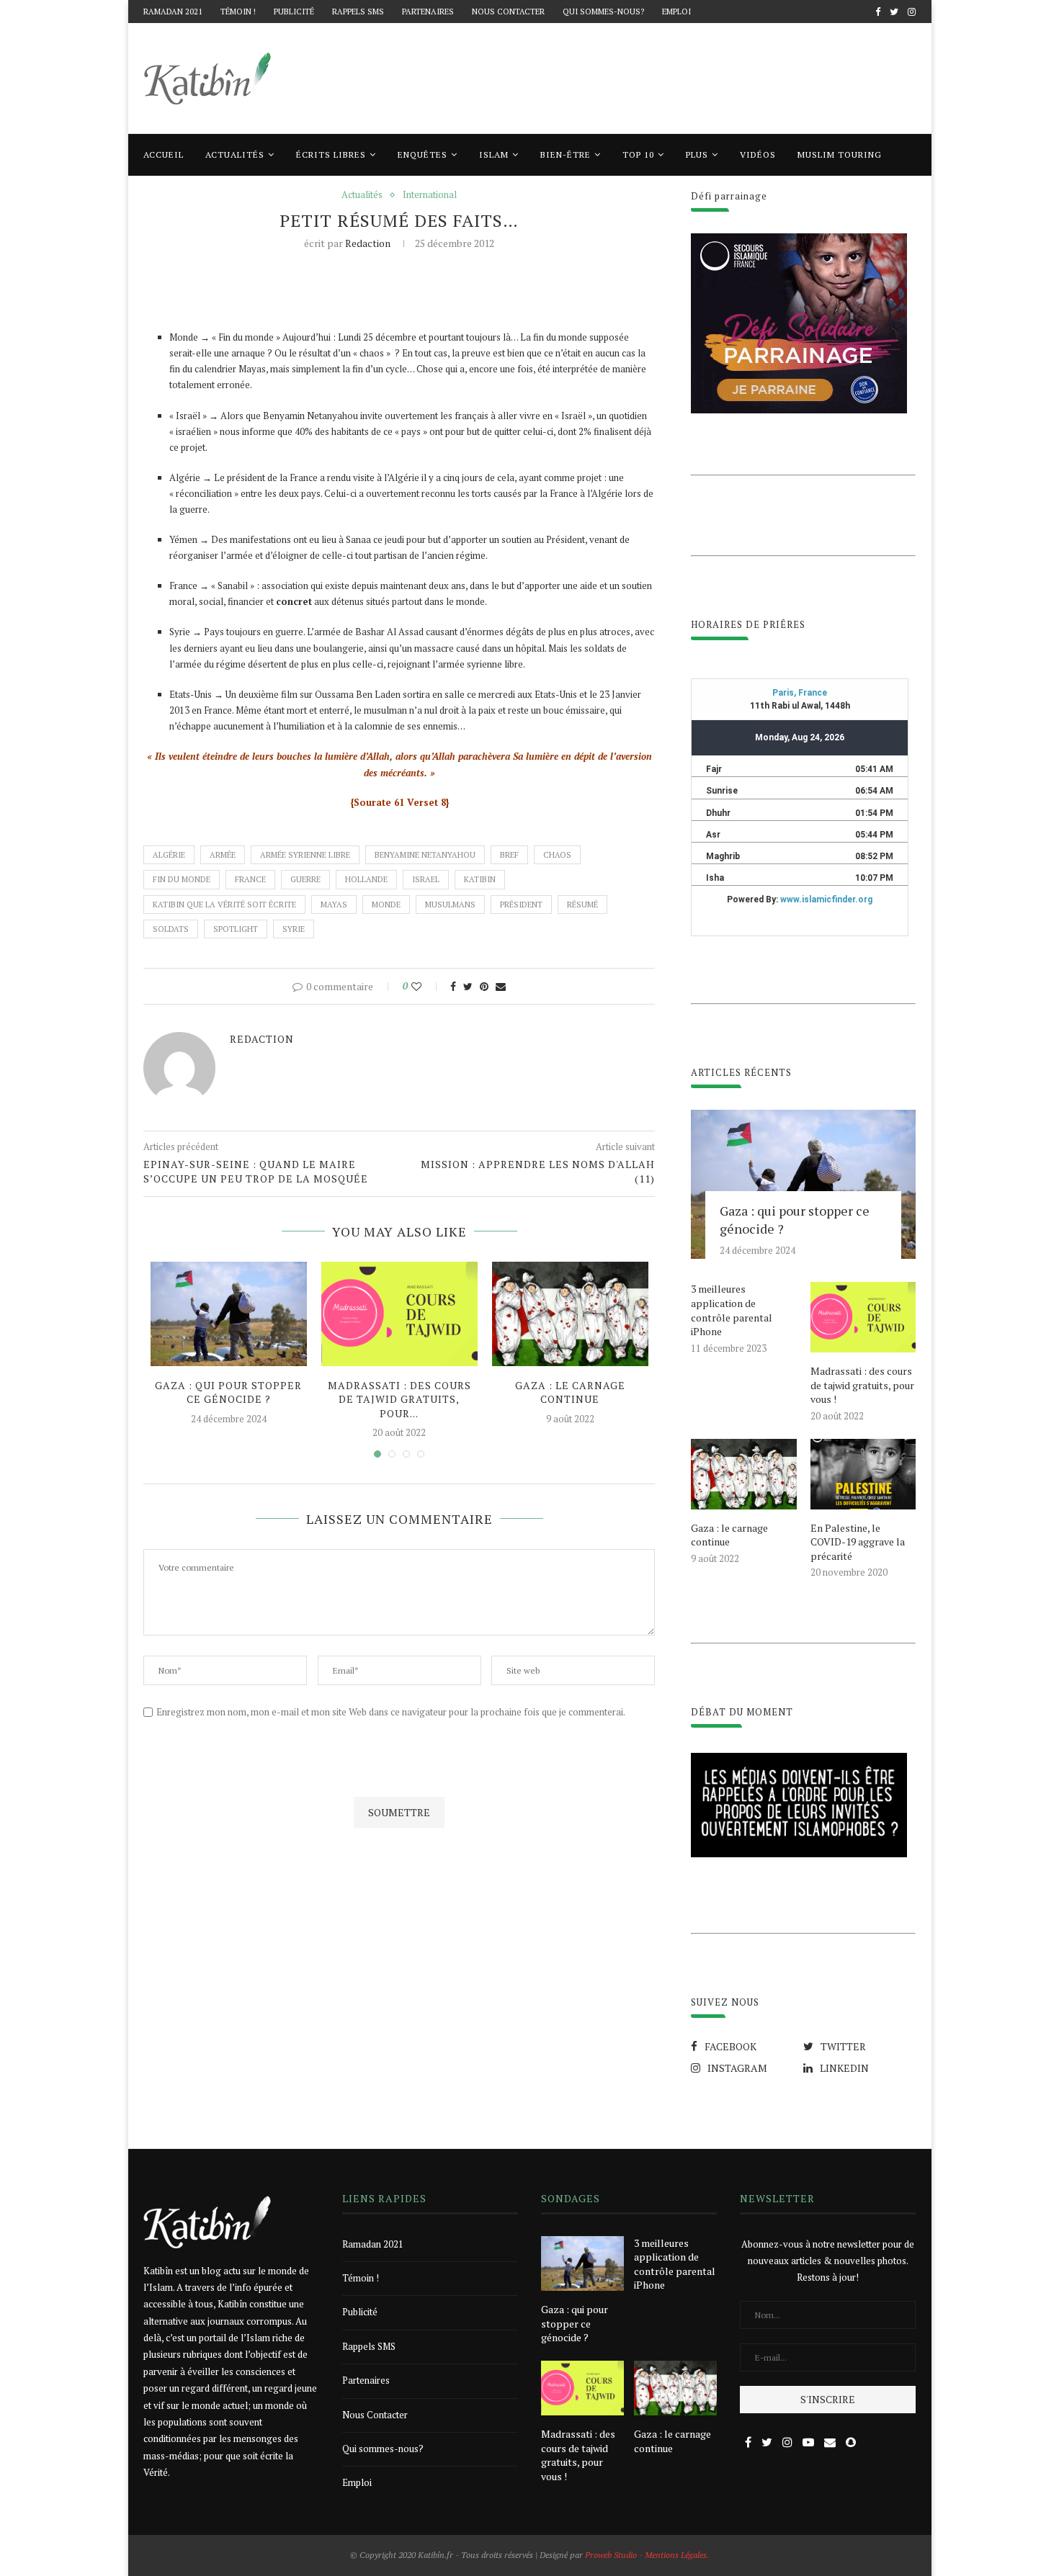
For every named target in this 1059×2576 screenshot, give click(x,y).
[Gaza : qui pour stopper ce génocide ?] (229, 1314)
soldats (171, 929)
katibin (480, 879)
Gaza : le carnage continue (570, 1392)
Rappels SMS (358, 12)
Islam (494, 154)
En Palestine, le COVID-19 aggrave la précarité (858, 1542)
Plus (697, 154)
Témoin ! (238, 12)
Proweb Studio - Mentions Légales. (647, 2555)
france (250, 879)
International (430, 195)
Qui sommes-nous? (603, 12)
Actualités (235, 154)
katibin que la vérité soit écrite (224, 905)
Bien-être (566, 154)
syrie (294, 929)
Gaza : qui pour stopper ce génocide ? (228, 1392)
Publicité (294, 12)
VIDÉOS (758, 154)
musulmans (450, 905)
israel (426, 879)
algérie (169, 855)
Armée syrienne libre (305, 855)
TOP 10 (638, 154)
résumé (582, 905)
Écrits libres (331, 154)
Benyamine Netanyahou (425, 855)
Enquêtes (423, 154)
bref (509, 855)
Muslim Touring (840, 154)
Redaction (368, 243)
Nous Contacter (508, 12)
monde (386, 905)
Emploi (676, 12)
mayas (334, 905)
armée (223, 855)
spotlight (236, 929)
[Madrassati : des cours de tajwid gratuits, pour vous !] (399, 1314)
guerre (305, 879)
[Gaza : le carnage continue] (570, 1314)
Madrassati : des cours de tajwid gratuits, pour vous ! (862, 1385)
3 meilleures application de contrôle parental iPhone (732, 1310)
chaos (557, 855)
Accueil (164, 154)
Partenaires (428, 12)
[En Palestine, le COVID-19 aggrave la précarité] (863, 1474)
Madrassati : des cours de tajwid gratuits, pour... (399, 1399)
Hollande (366, 879)
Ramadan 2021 (173, 12)
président (521, 905)
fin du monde (182, 879)
